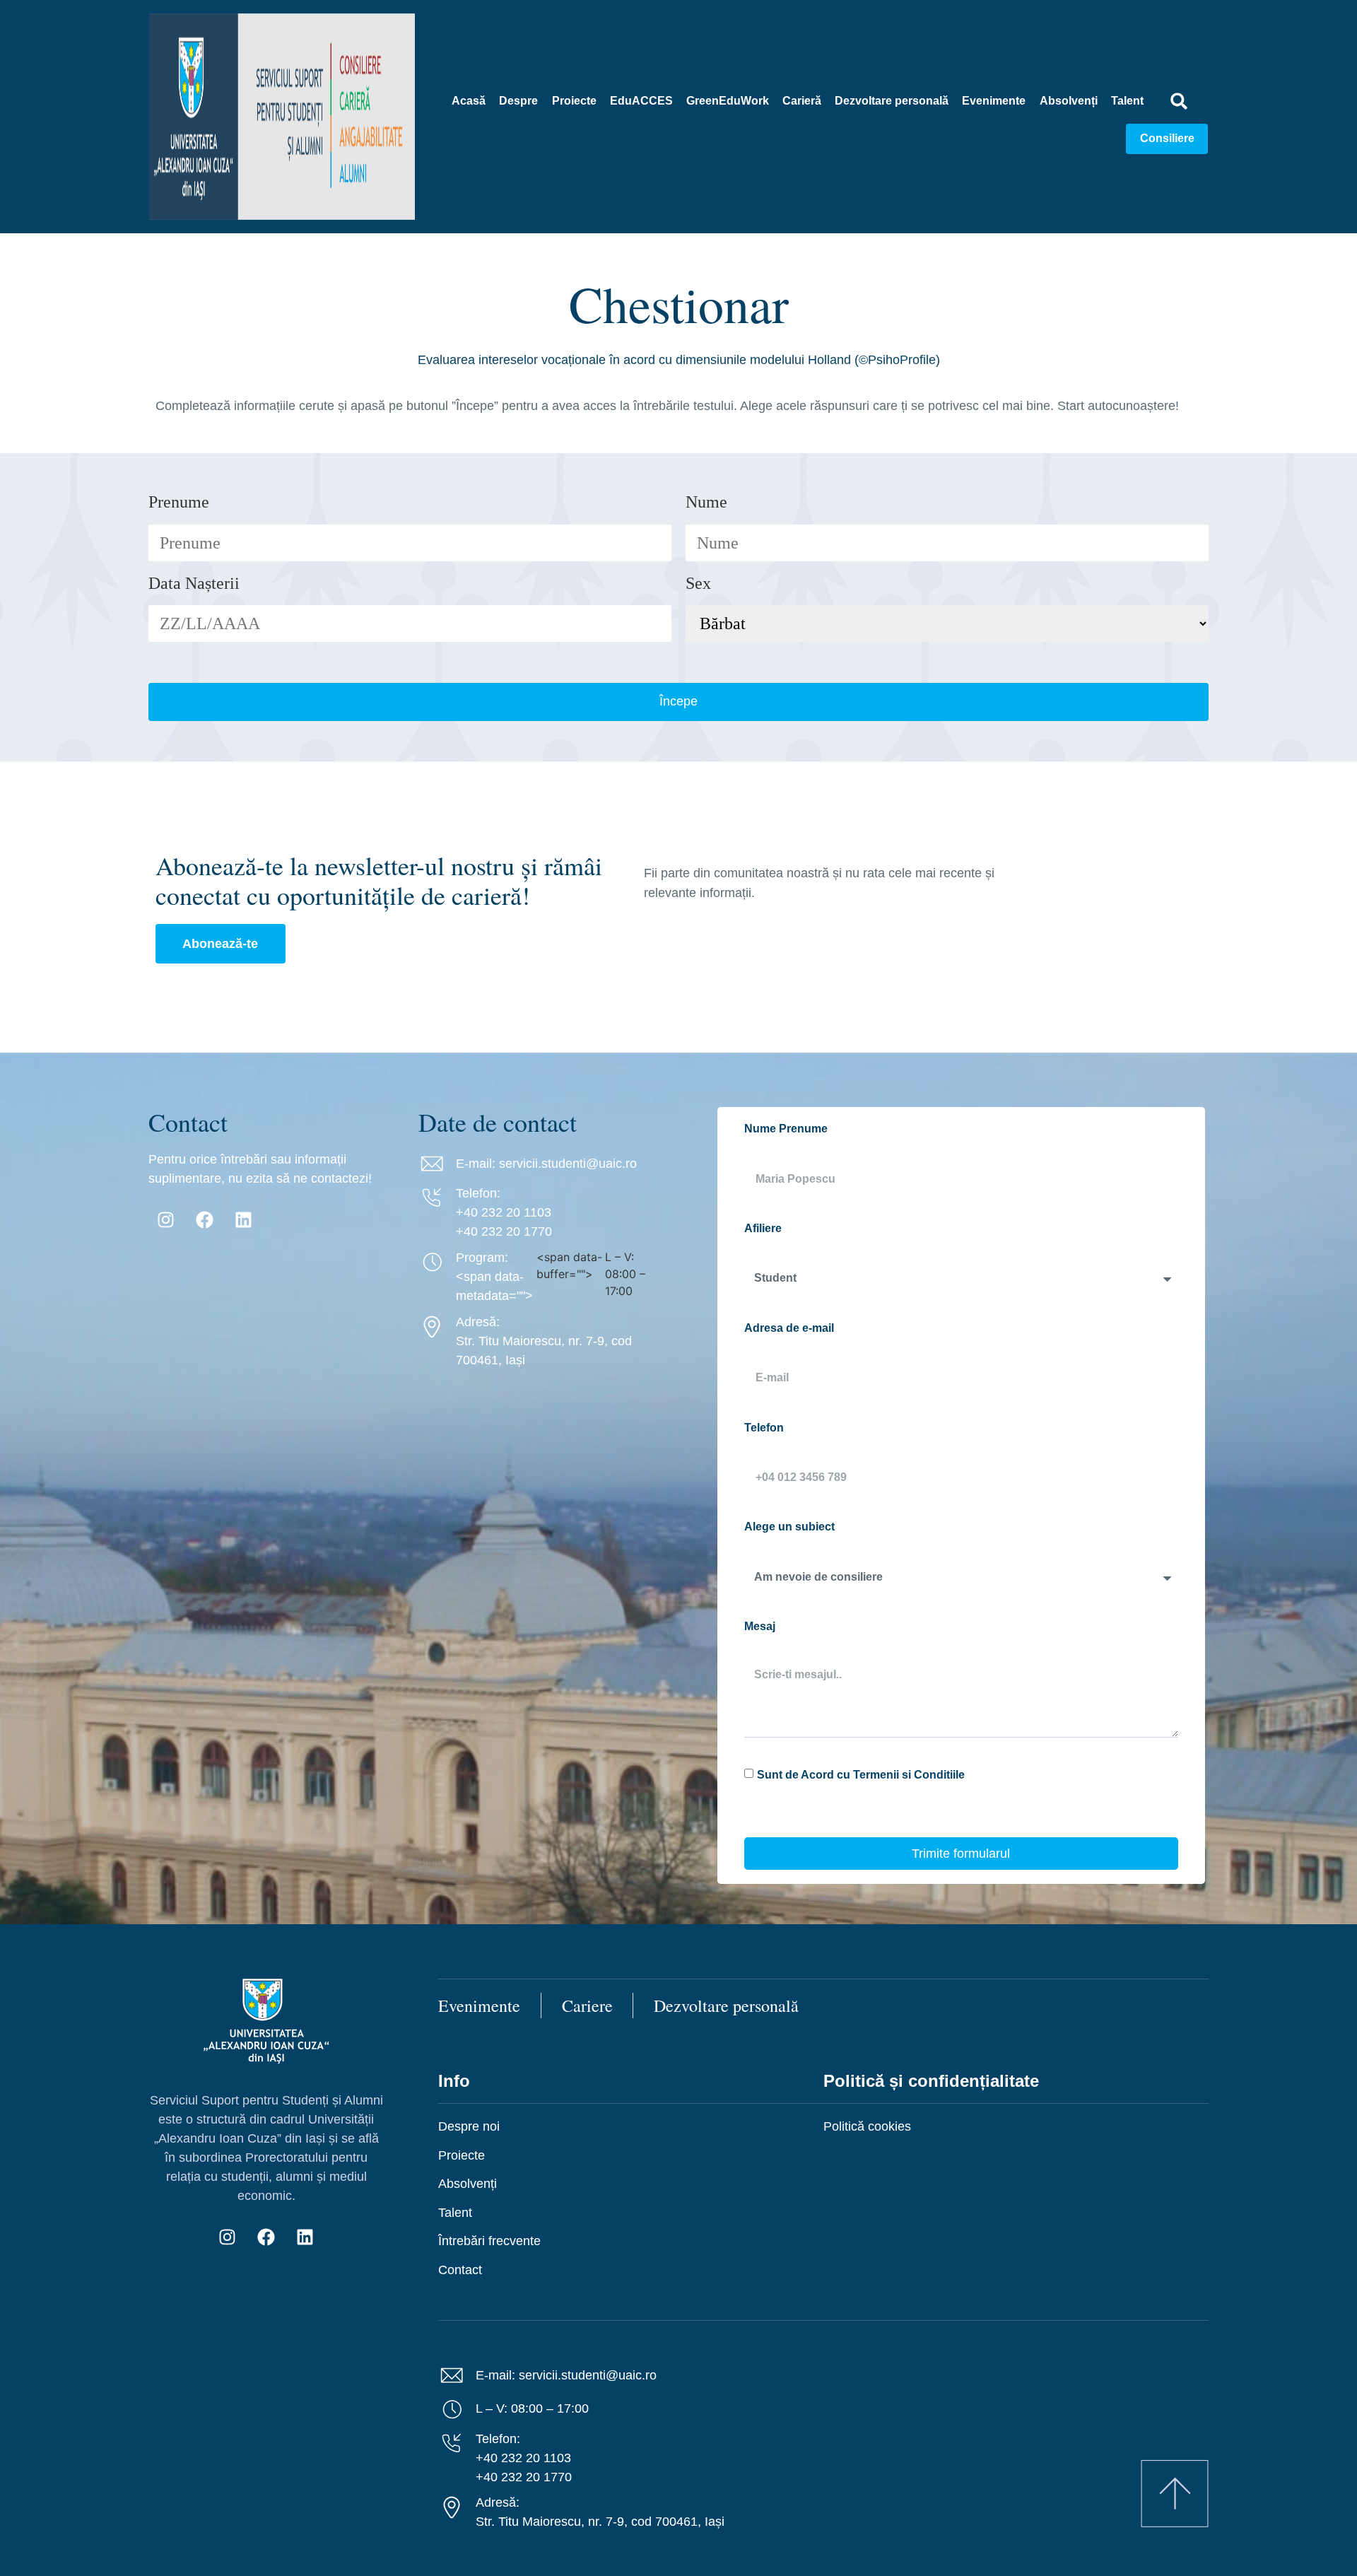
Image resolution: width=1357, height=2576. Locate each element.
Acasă (469, 101)
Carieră (802, 101)
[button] (1179, 101)
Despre (518, 101)
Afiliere (763, 1228)
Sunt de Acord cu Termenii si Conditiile (861, 1774)
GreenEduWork (728, 101)
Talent (1127, 101)
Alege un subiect (789, 1527)
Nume (706, 502)
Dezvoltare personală (892, 101)
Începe (678, 701)
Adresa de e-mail (789, 1328)
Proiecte (574, 101)
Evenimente (994, 101)
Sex (698, 583)
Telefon (764, 1428)
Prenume (179, 502)
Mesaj (760, 1626)
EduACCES (641, 101)
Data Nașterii (194, 583)
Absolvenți (1069, 101)
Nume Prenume (786, 1129)
